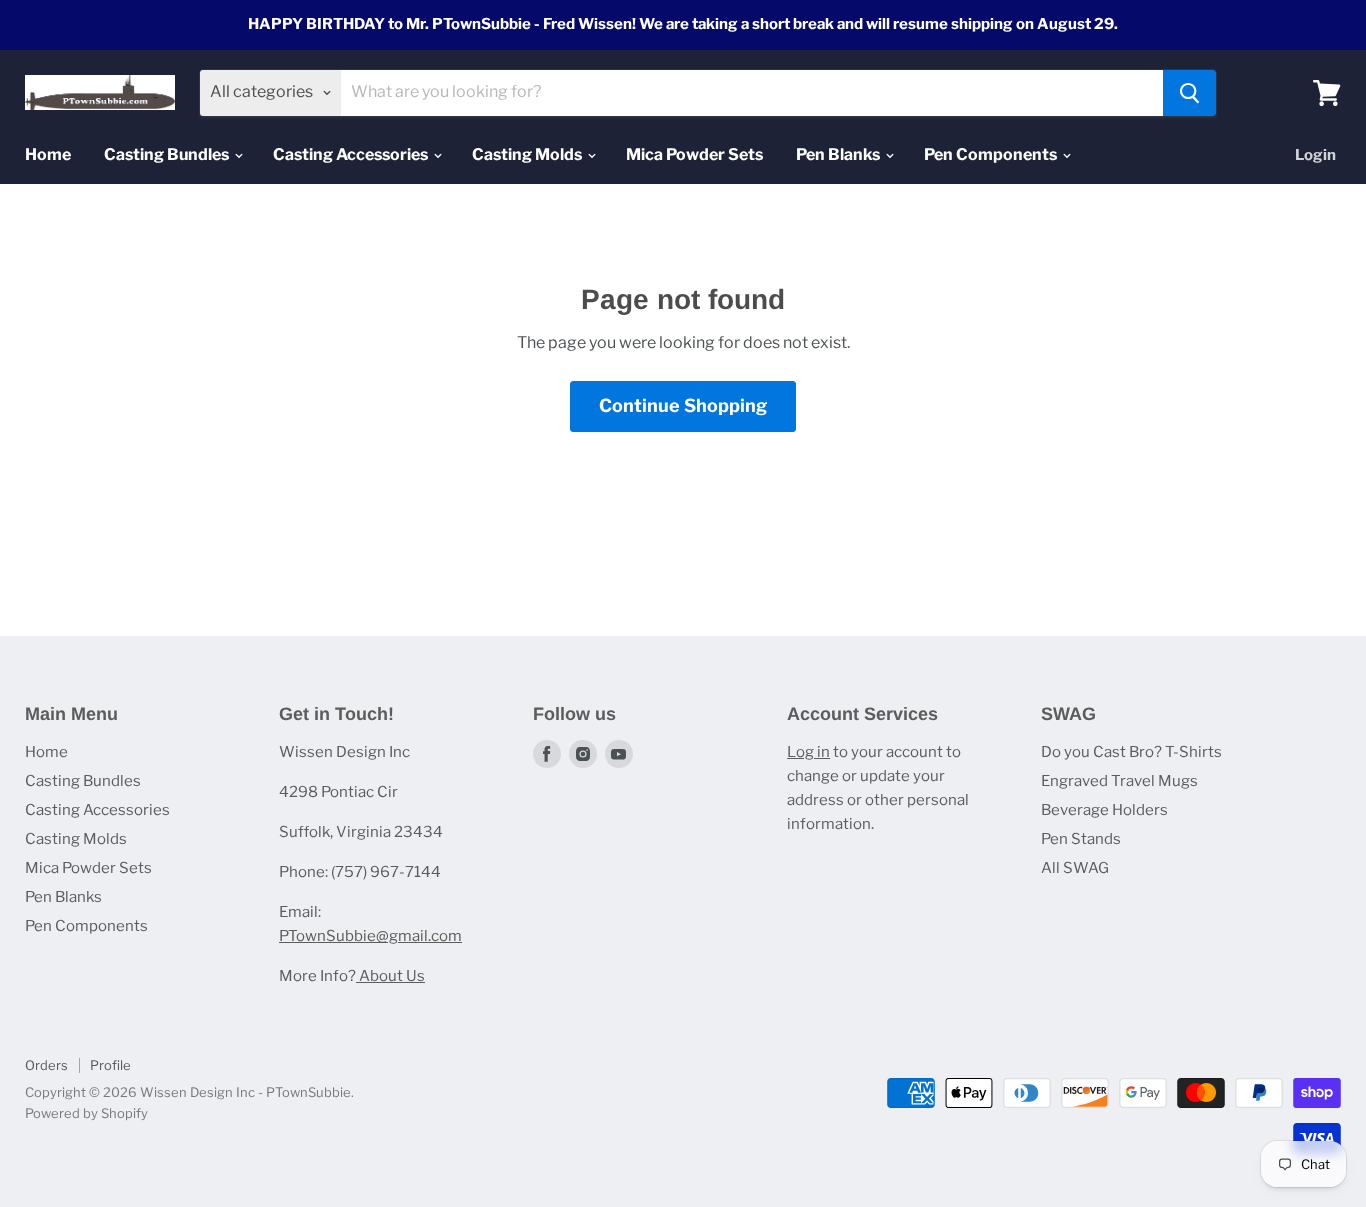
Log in (808, 752)
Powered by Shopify (86, 1113)
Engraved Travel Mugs (1119, 781)
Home (48, 154)
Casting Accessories (352, 154)
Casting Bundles (168, 154)
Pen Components (992, 154)
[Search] (1189, 93)
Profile (110, 1065)
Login (1315, 155)
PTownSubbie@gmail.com (370, 936)
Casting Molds (528, 154)
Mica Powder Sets (694, 154)
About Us (390, 976)
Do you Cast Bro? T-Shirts (1131, 752)
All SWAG (1075, 868)
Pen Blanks (839, 154)
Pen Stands (1081, 839)
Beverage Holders (1104, 810)
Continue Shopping (683, 405)
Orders (46, 1065)
